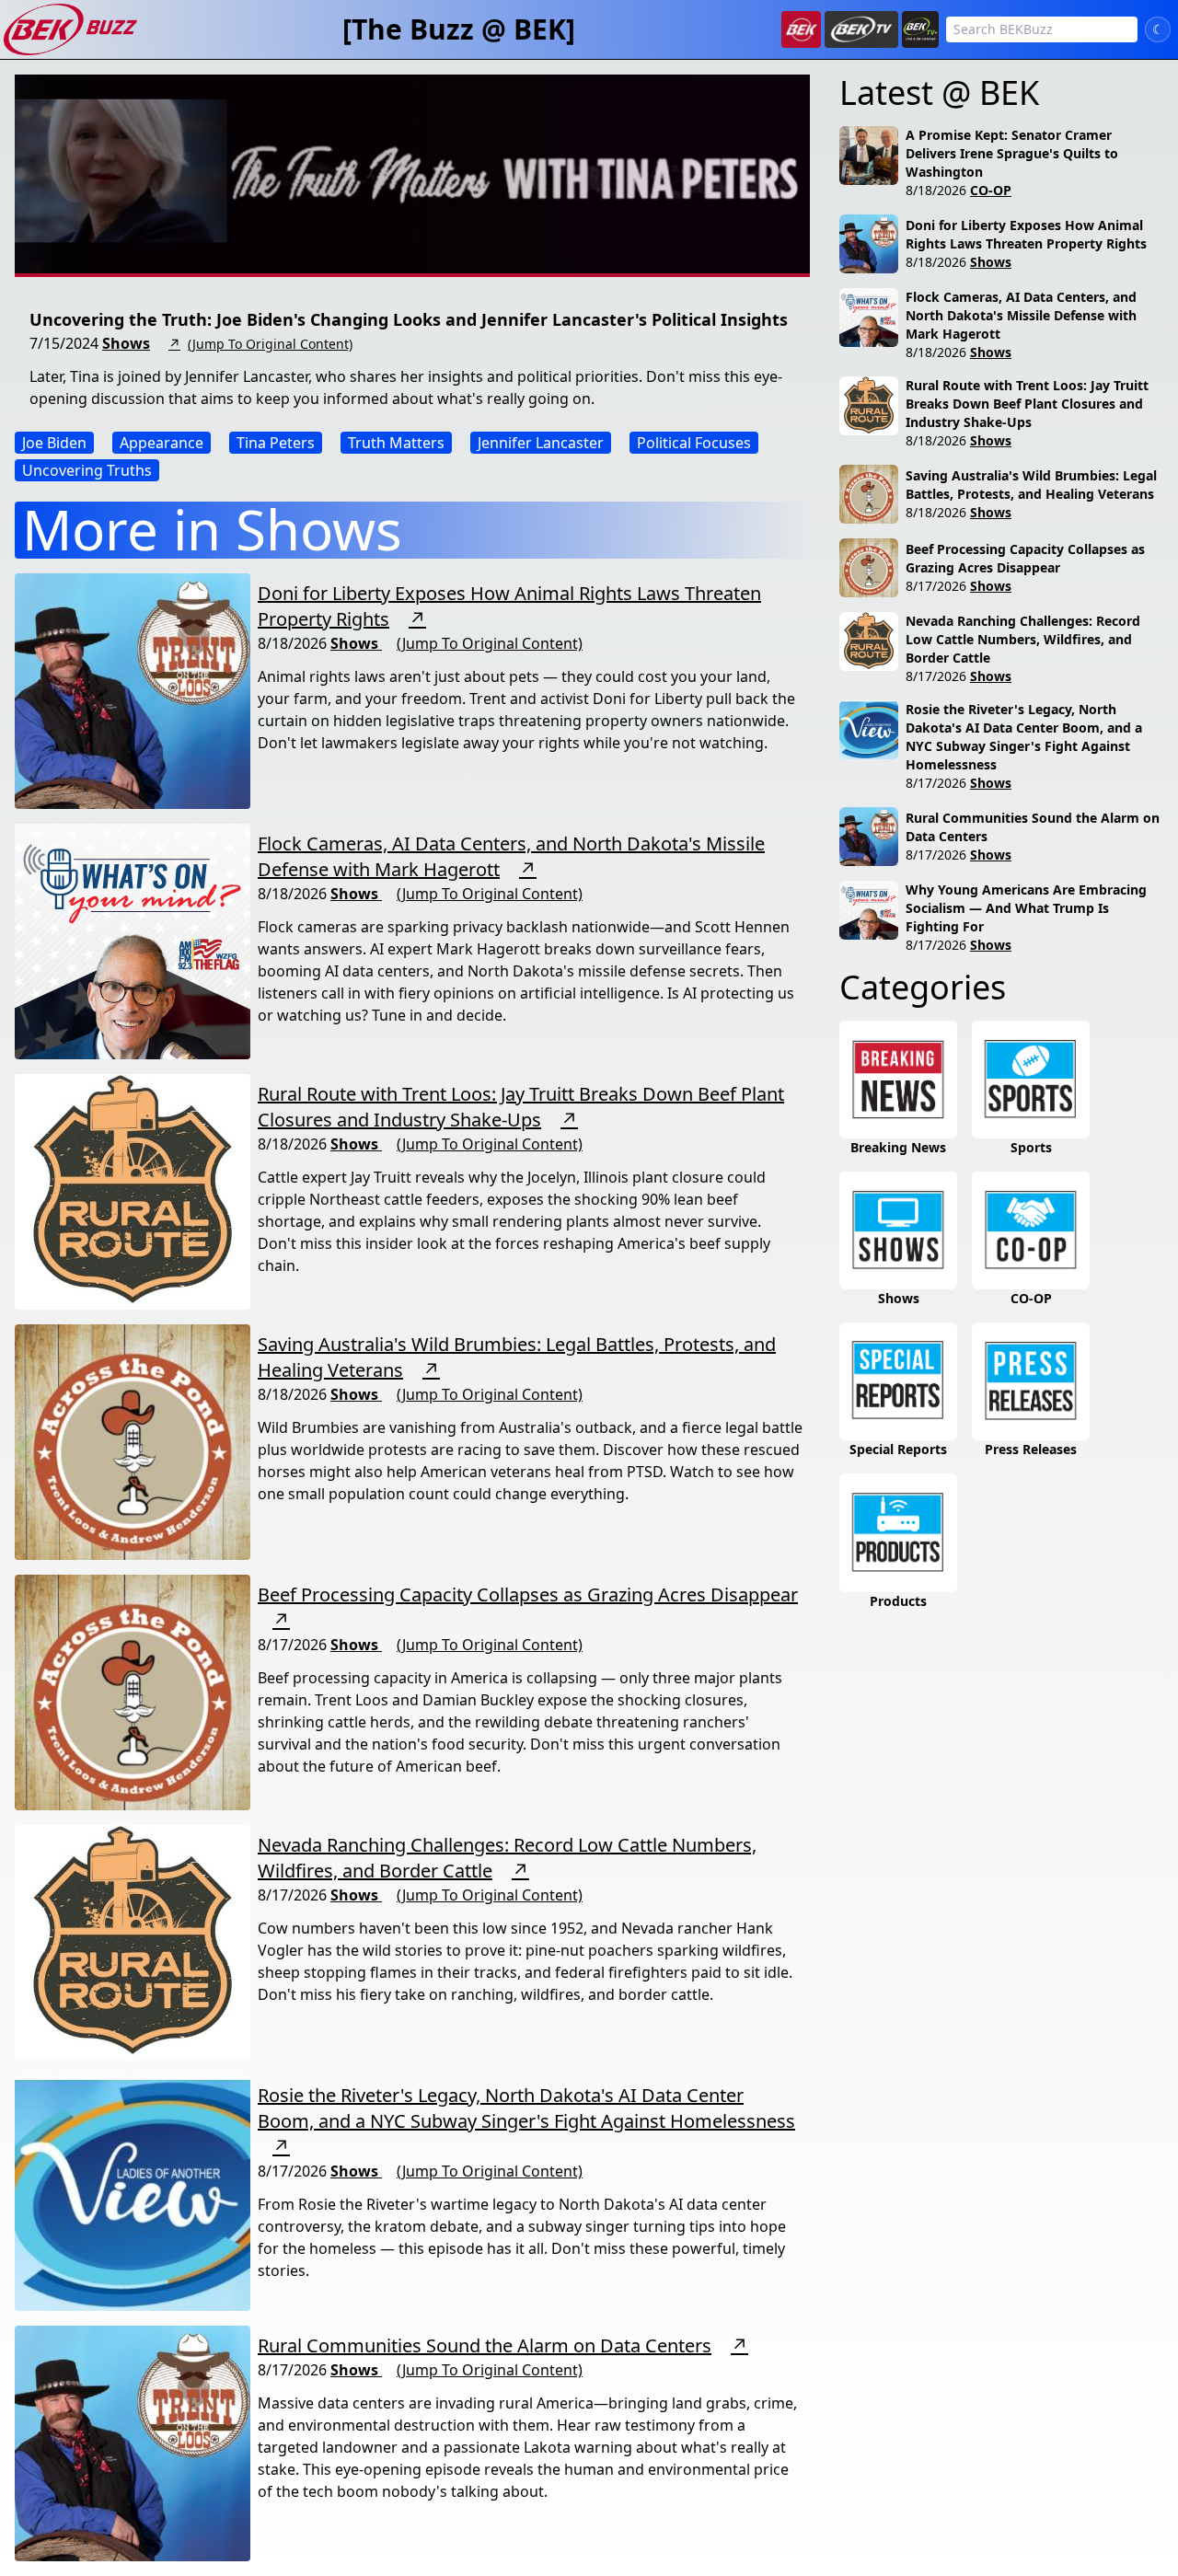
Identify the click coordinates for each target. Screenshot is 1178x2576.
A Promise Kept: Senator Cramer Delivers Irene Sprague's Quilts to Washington (1012, 153)
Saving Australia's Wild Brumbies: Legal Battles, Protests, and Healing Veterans (1031, 485)
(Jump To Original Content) (270, 344)
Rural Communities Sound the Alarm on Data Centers (485, 2345)
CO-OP (991, 190)
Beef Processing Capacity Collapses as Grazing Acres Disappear (528, 1594)
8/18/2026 (936, 190)
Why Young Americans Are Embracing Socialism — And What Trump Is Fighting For (1026, 908)
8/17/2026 (936, 586)
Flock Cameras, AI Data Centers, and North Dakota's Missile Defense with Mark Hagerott (1021, 315)
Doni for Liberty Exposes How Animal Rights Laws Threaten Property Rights (1026, 234)
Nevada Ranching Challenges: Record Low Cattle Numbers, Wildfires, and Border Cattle (1023, 639)
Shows (126, 343)
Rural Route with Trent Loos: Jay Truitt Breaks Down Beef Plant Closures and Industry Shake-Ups (521, 1107)
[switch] (1158, 29)
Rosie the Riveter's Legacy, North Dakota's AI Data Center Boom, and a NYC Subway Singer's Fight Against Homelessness (526, 2108)
